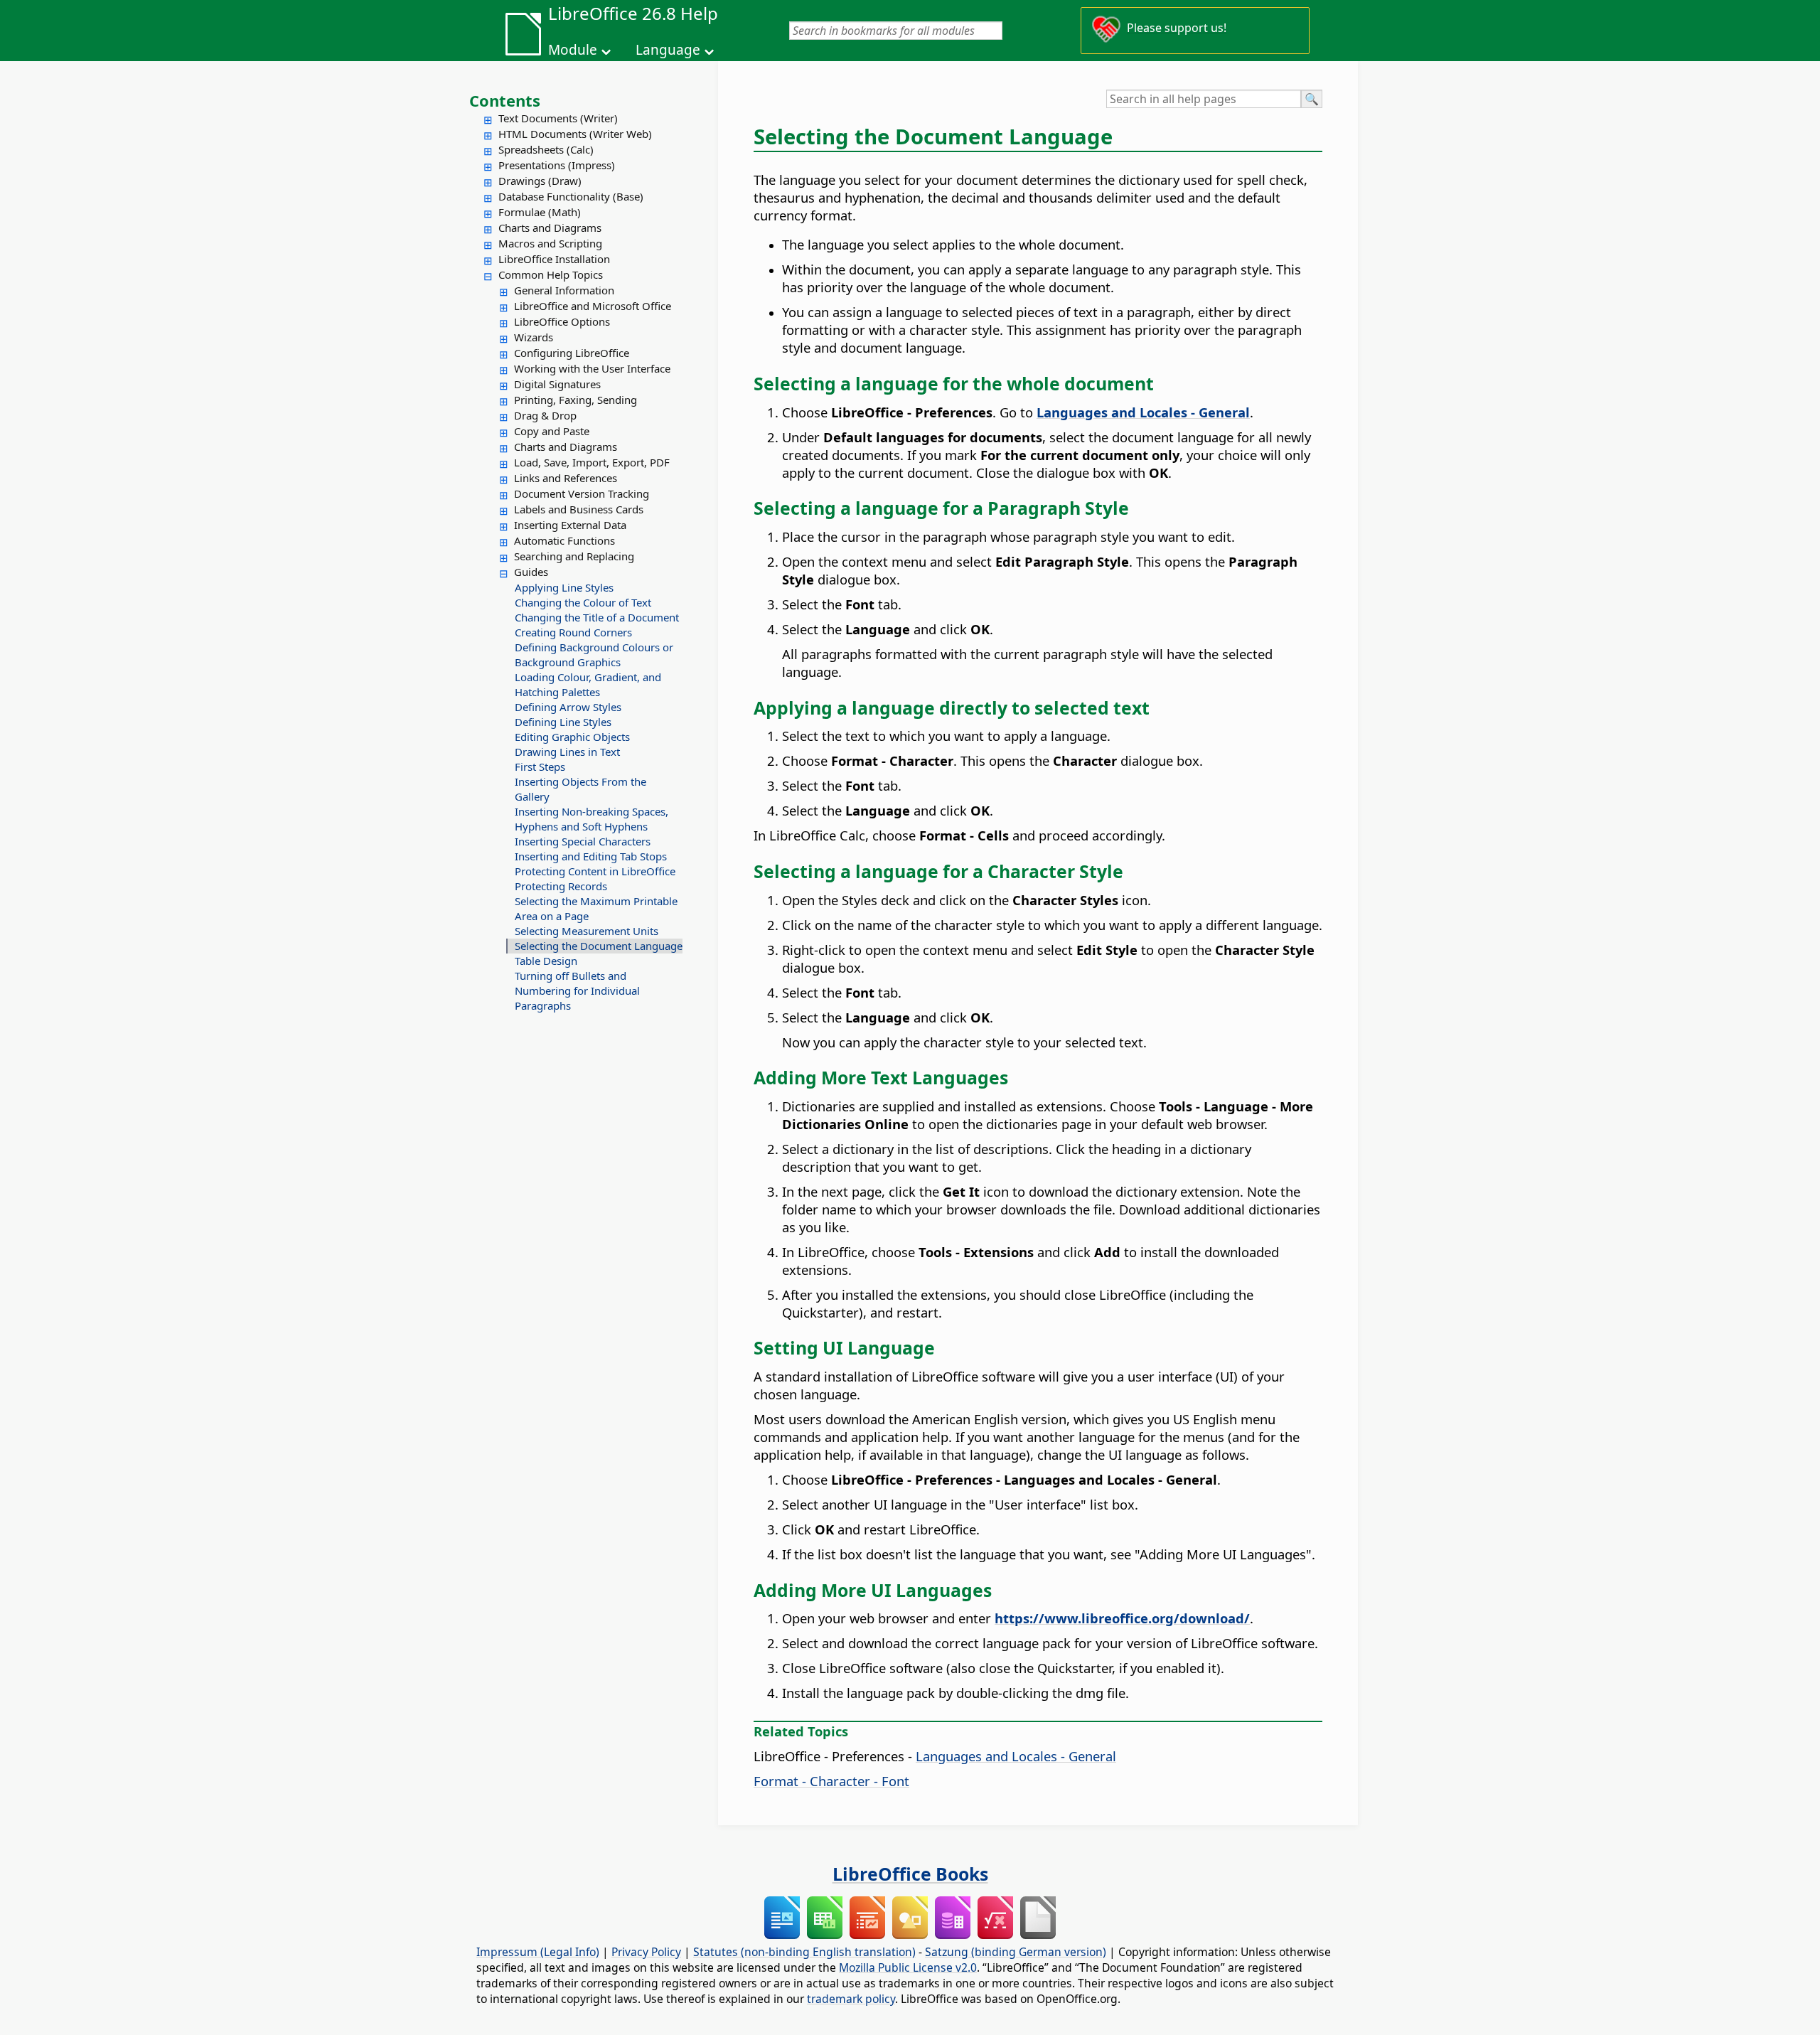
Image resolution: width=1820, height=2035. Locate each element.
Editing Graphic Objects (572, 737)
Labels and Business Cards (579, 509)
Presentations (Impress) (557, 165)
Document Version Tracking (582, 493)
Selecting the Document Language (599, 946)
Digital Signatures (557, 384)
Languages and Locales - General (1016, 1756)
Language (668, 50)
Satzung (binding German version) (1016, 1952)
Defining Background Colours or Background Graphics (594, 655)
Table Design (546, 961)
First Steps (540, 767)
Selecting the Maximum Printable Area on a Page (596, 908)
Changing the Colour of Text (583, 602)
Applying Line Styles (564, 587)
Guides (531, 572)
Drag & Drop (545, 415)
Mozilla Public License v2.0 (908, 1967)
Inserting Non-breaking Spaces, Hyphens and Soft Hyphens (591, 819)
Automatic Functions (564, 540)
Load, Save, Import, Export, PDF (592, 462)
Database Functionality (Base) (571, 196)
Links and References (566, 478)
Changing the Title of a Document (597, 617)
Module (573, 50)
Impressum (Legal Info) (538, 1952)
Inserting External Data (570, 525)
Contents (505, 100)
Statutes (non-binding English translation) (804, 1952)
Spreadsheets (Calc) (546, 149)
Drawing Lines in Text (567, 752)
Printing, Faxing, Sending (576, 400)
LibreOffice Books (910, 1874)
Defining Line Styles (563, 722)
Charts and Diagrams (550, 228)
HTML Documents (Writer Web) (575, 134)
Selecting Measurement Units (587, 931)
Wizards (534, 337)
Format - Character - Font (831, 1781)
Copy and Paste (552, 431)
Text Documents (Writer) (558, 118)
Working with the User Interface (592, 368)
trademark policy (851, 1999)
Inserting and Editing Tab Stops (591, 856)
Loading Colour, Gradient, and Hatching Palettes (588, 684)
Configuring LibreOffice (572, 353)
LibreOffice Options (562, 321)
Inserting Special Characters (583, 841)
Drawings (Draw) (540, 181)
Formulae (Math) (540, 212)
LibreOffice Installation (554, 259)
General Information (564, 290)
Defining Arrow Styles (568, 707)
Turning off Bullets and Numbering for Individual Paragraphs (577, 990)
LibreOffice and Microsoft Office (593, 306)
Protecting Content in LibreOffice (595, 871)
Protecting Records (561, 886)
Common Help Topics (551, 274)
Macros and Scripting (550, 243)
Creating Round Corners (573, 632)
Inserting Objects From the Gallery (580, 789)
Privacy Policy (646, 1952)
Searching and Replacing (574, 556)
